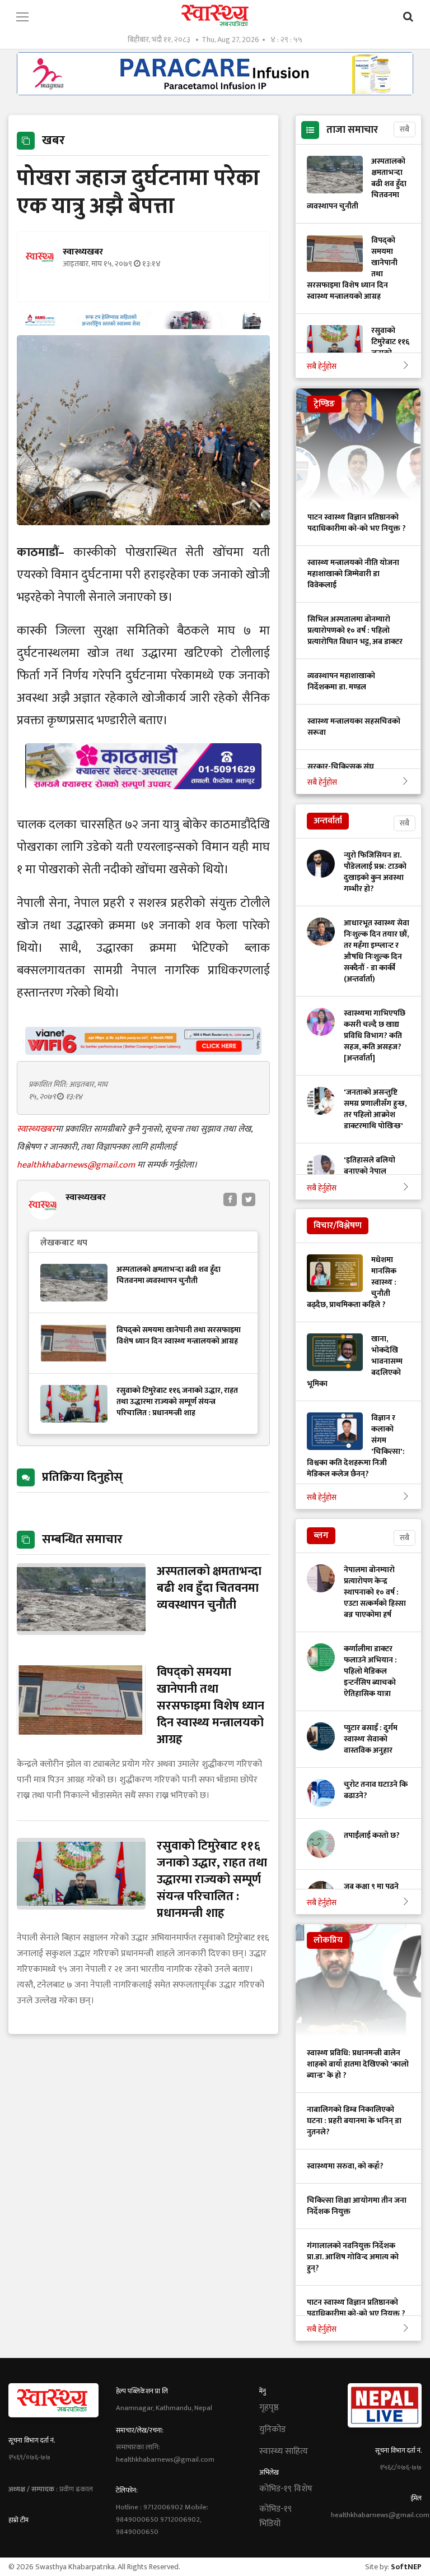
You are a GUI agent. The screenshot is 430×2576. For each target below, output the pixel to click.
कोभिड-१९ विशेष (286, 2489)
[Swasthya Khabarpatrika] (215, 15)
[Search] (408, 17)
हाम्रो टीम (18, 2520)
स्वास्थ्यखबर (36, 1129)
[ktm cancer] (143, 802)
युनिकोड (272, 2430)
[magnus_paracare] (215, 92)
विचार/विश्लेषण (338, 1226)
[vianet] (143, 1052)
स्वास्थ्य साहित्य (284, 2452)
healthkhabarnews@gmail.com (77, 1165)
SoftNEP (406, 2567)
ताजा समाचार (352, 130)
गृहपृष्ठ (269, 2408)
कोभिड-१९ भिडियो (275, 2517)
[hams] (143, 326)
